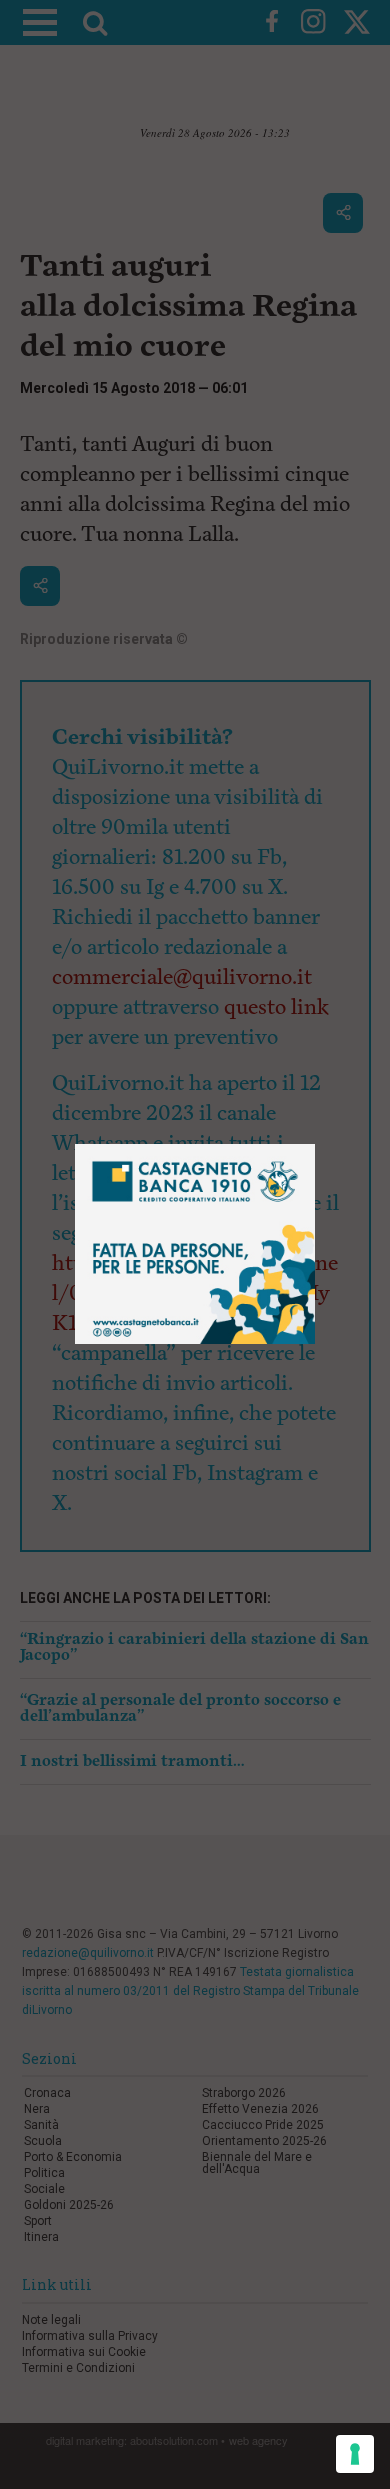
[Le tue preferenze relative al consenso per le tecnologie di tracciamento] (355, 2454)
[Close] (315, 1144)
